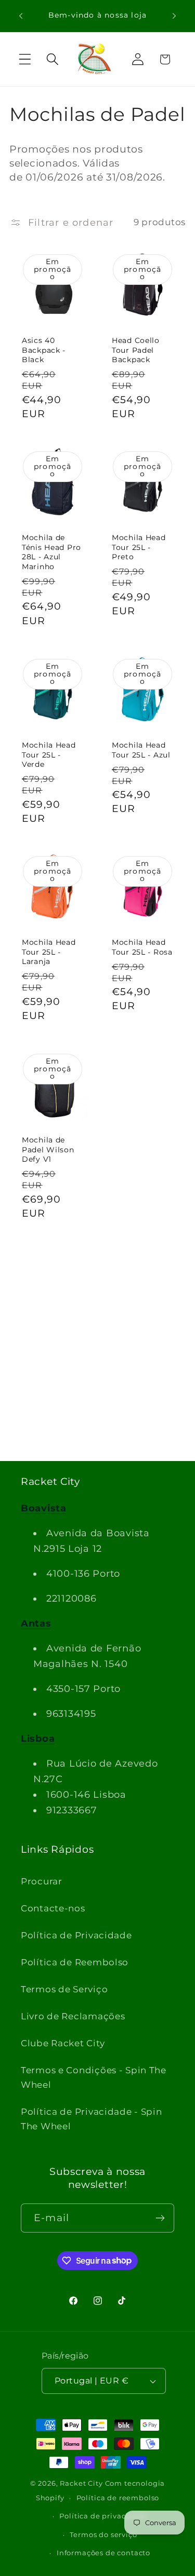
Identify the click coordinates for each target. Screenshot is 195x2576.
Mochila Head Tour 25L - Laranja (49, 952)
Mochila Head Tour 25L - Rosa (142, 947)
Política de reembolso (118, 2498)
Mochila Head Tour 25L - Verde (49, 754)
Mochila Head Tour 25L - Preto (139, 547)
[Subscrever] (160, 2218)
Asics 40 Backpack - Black (44, 349)
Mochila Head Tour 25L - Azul (141, 749)
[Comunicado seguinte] (174, 16)
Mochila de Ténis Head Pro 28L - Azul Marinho (51, 552)
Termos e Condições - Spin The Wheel (94, 2077)
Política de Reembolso (75, 1962)
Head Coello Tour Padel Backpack (136, 349)
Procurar (42, 1881)
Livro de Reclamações (73, 2016)
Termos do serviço (103, 2534)
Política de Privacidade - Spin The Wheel (92, 2119)
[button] (25, 59)
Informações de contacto (103, 2553)
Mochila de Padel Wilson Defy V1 (48, 1149)
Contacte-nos (53, 1908)
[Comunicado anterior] (21, 16)
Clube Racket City (63, 2043)
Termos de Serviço (64, 1989)
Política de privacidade (103, 2516)
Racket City (81, 2483)
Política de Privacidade (76, 1935)
